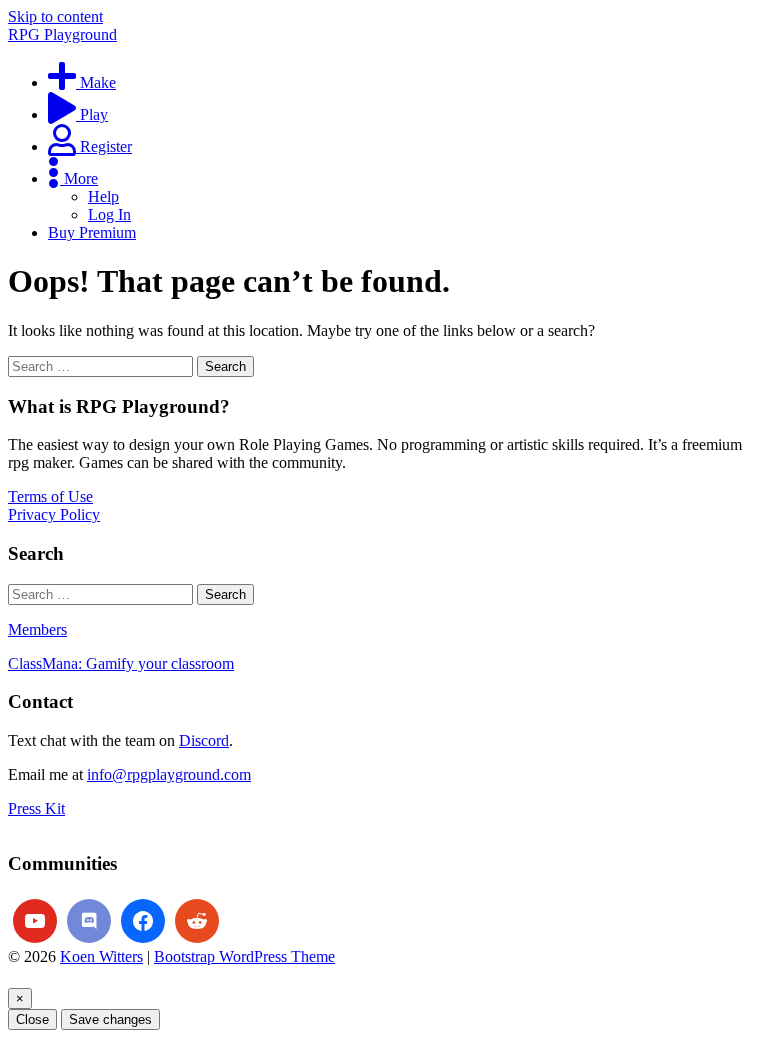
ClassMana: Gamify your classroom (121, 663)
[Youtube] (35, 921)
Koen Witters (101, 956)
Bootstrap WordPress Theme (244, 956)
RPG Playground (62, 34)
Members (37, 629)
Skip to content (55, 16)
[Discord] (89, 921)
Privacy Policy (54, 514)
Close (32, 1019)
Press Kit (36, 808)
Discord (204, 740)
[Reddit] (197, 921)
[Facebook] (143, 921)
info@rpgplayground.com (169, 774)
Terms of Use (50, 496)
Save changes (110, 1019)
